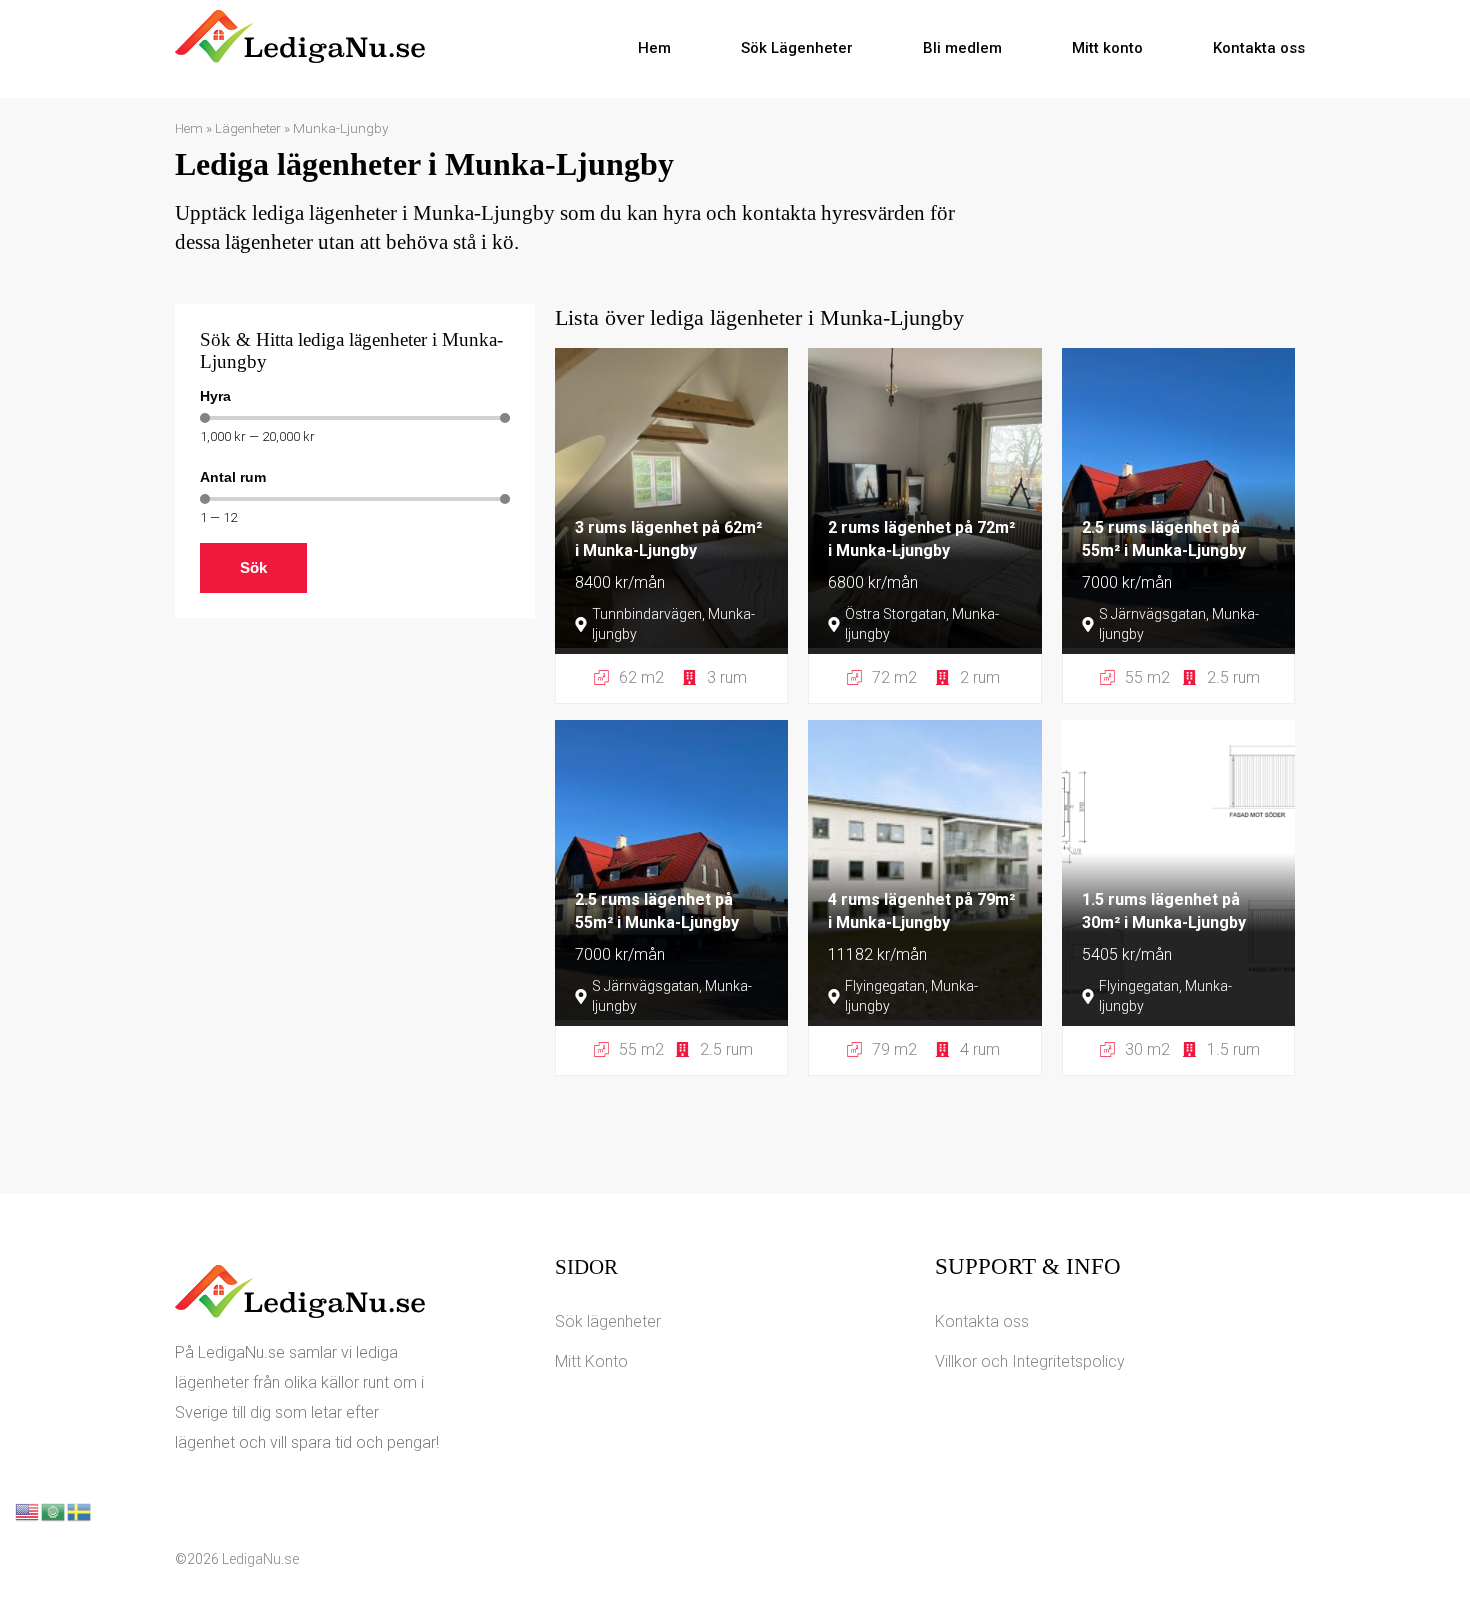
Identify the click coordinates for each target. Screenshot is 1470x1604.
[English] (28, 1510)
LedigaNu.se (260, 1559)
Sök (253, 567)
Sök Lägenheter (797, 48)
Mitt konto (1107, 48)
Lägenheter (248, 128)
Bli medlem (962, 48)
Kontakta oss (1259, 48)
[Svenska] (80, 1510)
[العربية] (54, 1510)
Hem (654, 48)
